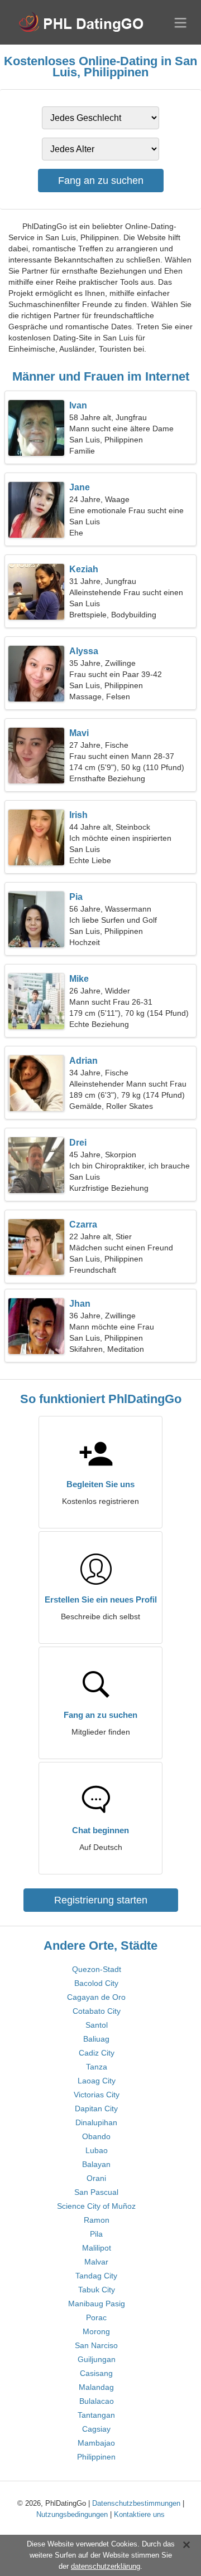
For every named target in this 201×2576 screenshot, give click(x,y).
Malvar (96, 2262)
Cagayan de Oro (96, 1997)
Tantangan (96, 2415)
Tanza (97, 2067)
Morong (96, 2331)
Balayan (96, 2164)
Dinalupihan (96, 2122)
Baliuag (96, 2039)
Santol (97, 2025)
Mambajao (96, 2443)
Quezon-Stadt (97, 1969)
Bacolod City (96, 1983)
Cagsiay (96, 2429)
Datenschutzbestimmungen (136, 2503)
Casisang (96, 2373)
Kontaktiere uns (139, 2514)
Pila (96, 2234)
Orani (96, 2178)
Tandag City (96, 2276)
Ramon (97, 2220)
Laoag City (97, 2081)
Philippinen (96, 2457)
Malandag (96, 2387)
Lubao (97, 2150)
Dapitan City (96, 2108)
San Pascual (96, 2192)
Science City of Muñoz (96, 2206)
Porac (96, 2317)
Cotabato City (97, 2011)
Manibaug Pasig (97, 2304)
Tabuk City (97, 2290)
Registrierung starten (101, 1900)
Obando (96, 2136)
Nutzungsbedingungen (72, 2514)
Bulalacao (97, 2401)
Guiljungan (97, 2359)
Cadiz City (97, 2053)
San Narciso (96, 2345)
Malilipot (97, 2248)
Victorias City (97, 2095)
